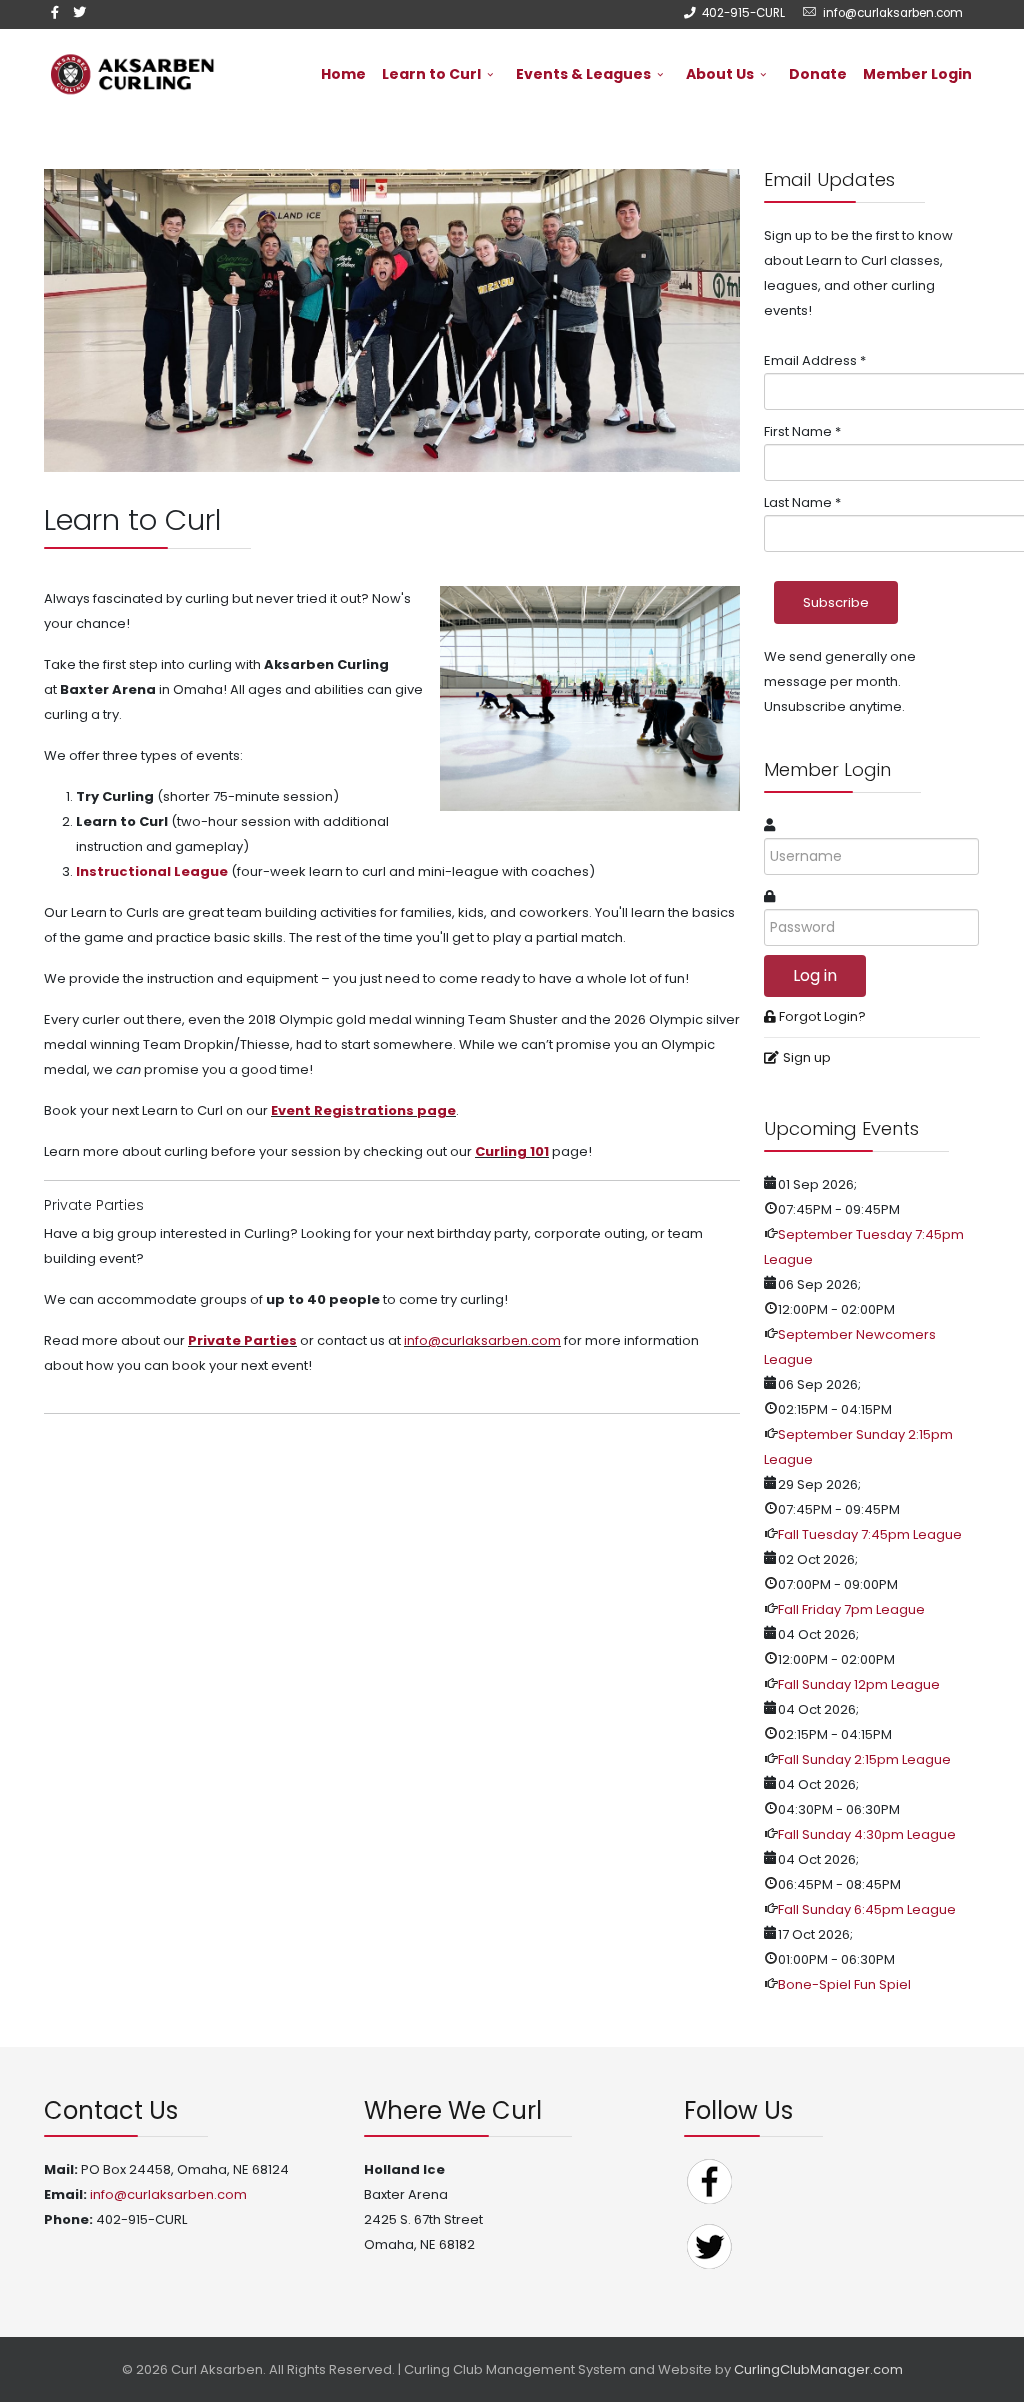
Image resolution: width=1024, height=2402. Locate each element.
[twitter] (79, 12)
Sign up (807, 1057)
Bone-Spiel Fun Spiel (844, 1984)
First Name (802, 431)
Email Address (815, 360)
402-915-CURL (743, 13)
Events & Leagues (583, 74)
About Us (720, 74)
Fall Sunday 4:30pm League (867, 1834)
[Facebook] (709, 2180)
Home (343, 74)
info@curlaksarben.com (893, 13)
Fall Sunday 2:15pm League (864, 1759)
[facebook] (55, 12)
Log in (815, 975)
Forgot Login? (822, 1016)
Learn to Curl (431, 74)
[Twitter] (709, 2245)
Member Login (917, 74)
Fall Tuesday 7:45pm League (870, 1534)
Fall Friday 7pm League (851, 1609)
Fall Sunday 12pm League (859, 1684)
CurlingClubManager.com (818, 2369)
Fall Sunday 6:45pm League (867, 1909)
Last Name (802, 502)
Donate (818, 74)
